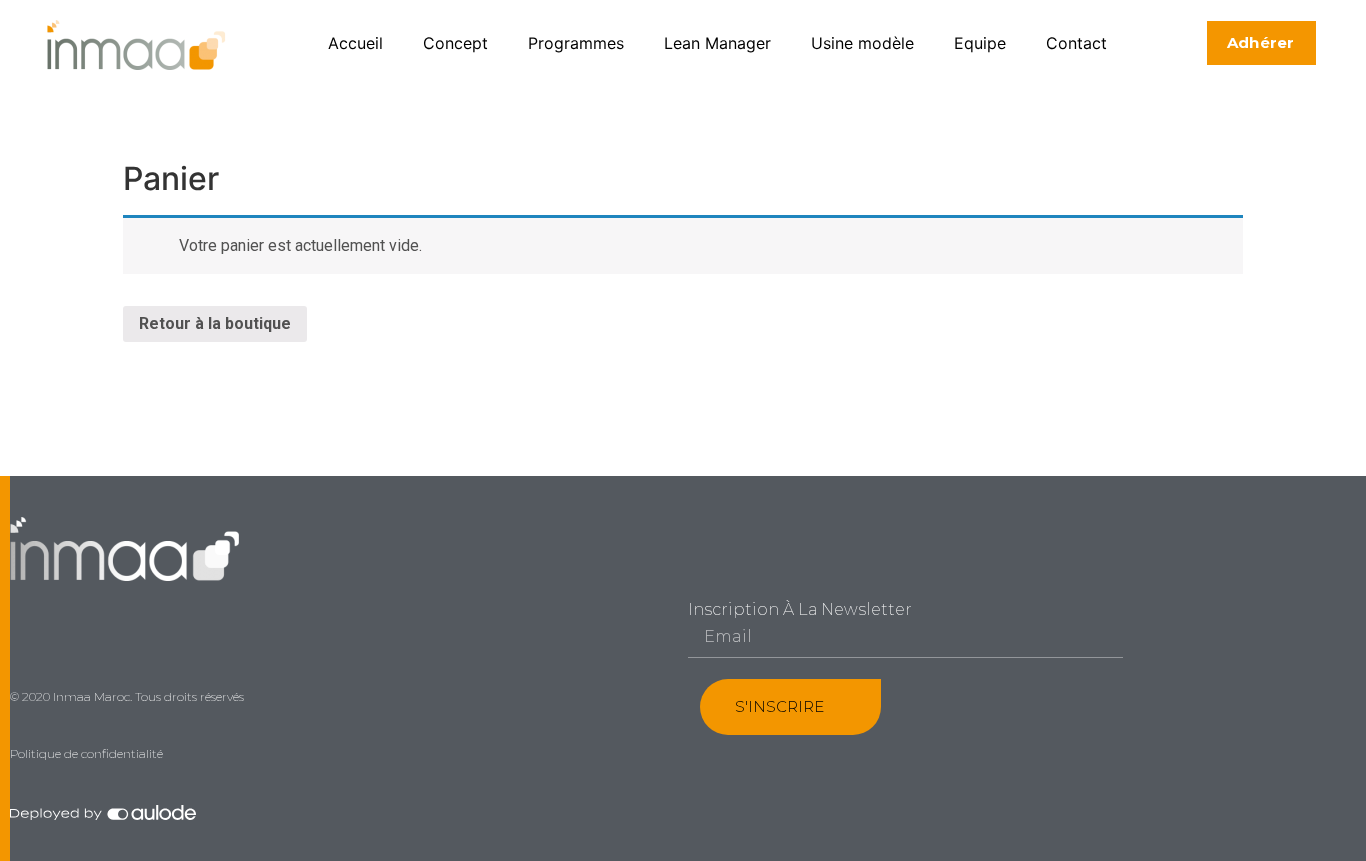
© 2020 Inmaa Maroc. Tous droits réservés (127, 696)
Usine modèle (862, 43)
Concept (455, 43)
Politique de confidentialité (86, 753)
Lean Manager (717, 43)
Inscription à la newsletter (800, 610)
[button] (1261, 43)
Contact (1076, 43)
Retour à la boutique (215, 323)
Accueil (355, 43)
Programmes (576, 43)
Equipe (980, 43)
